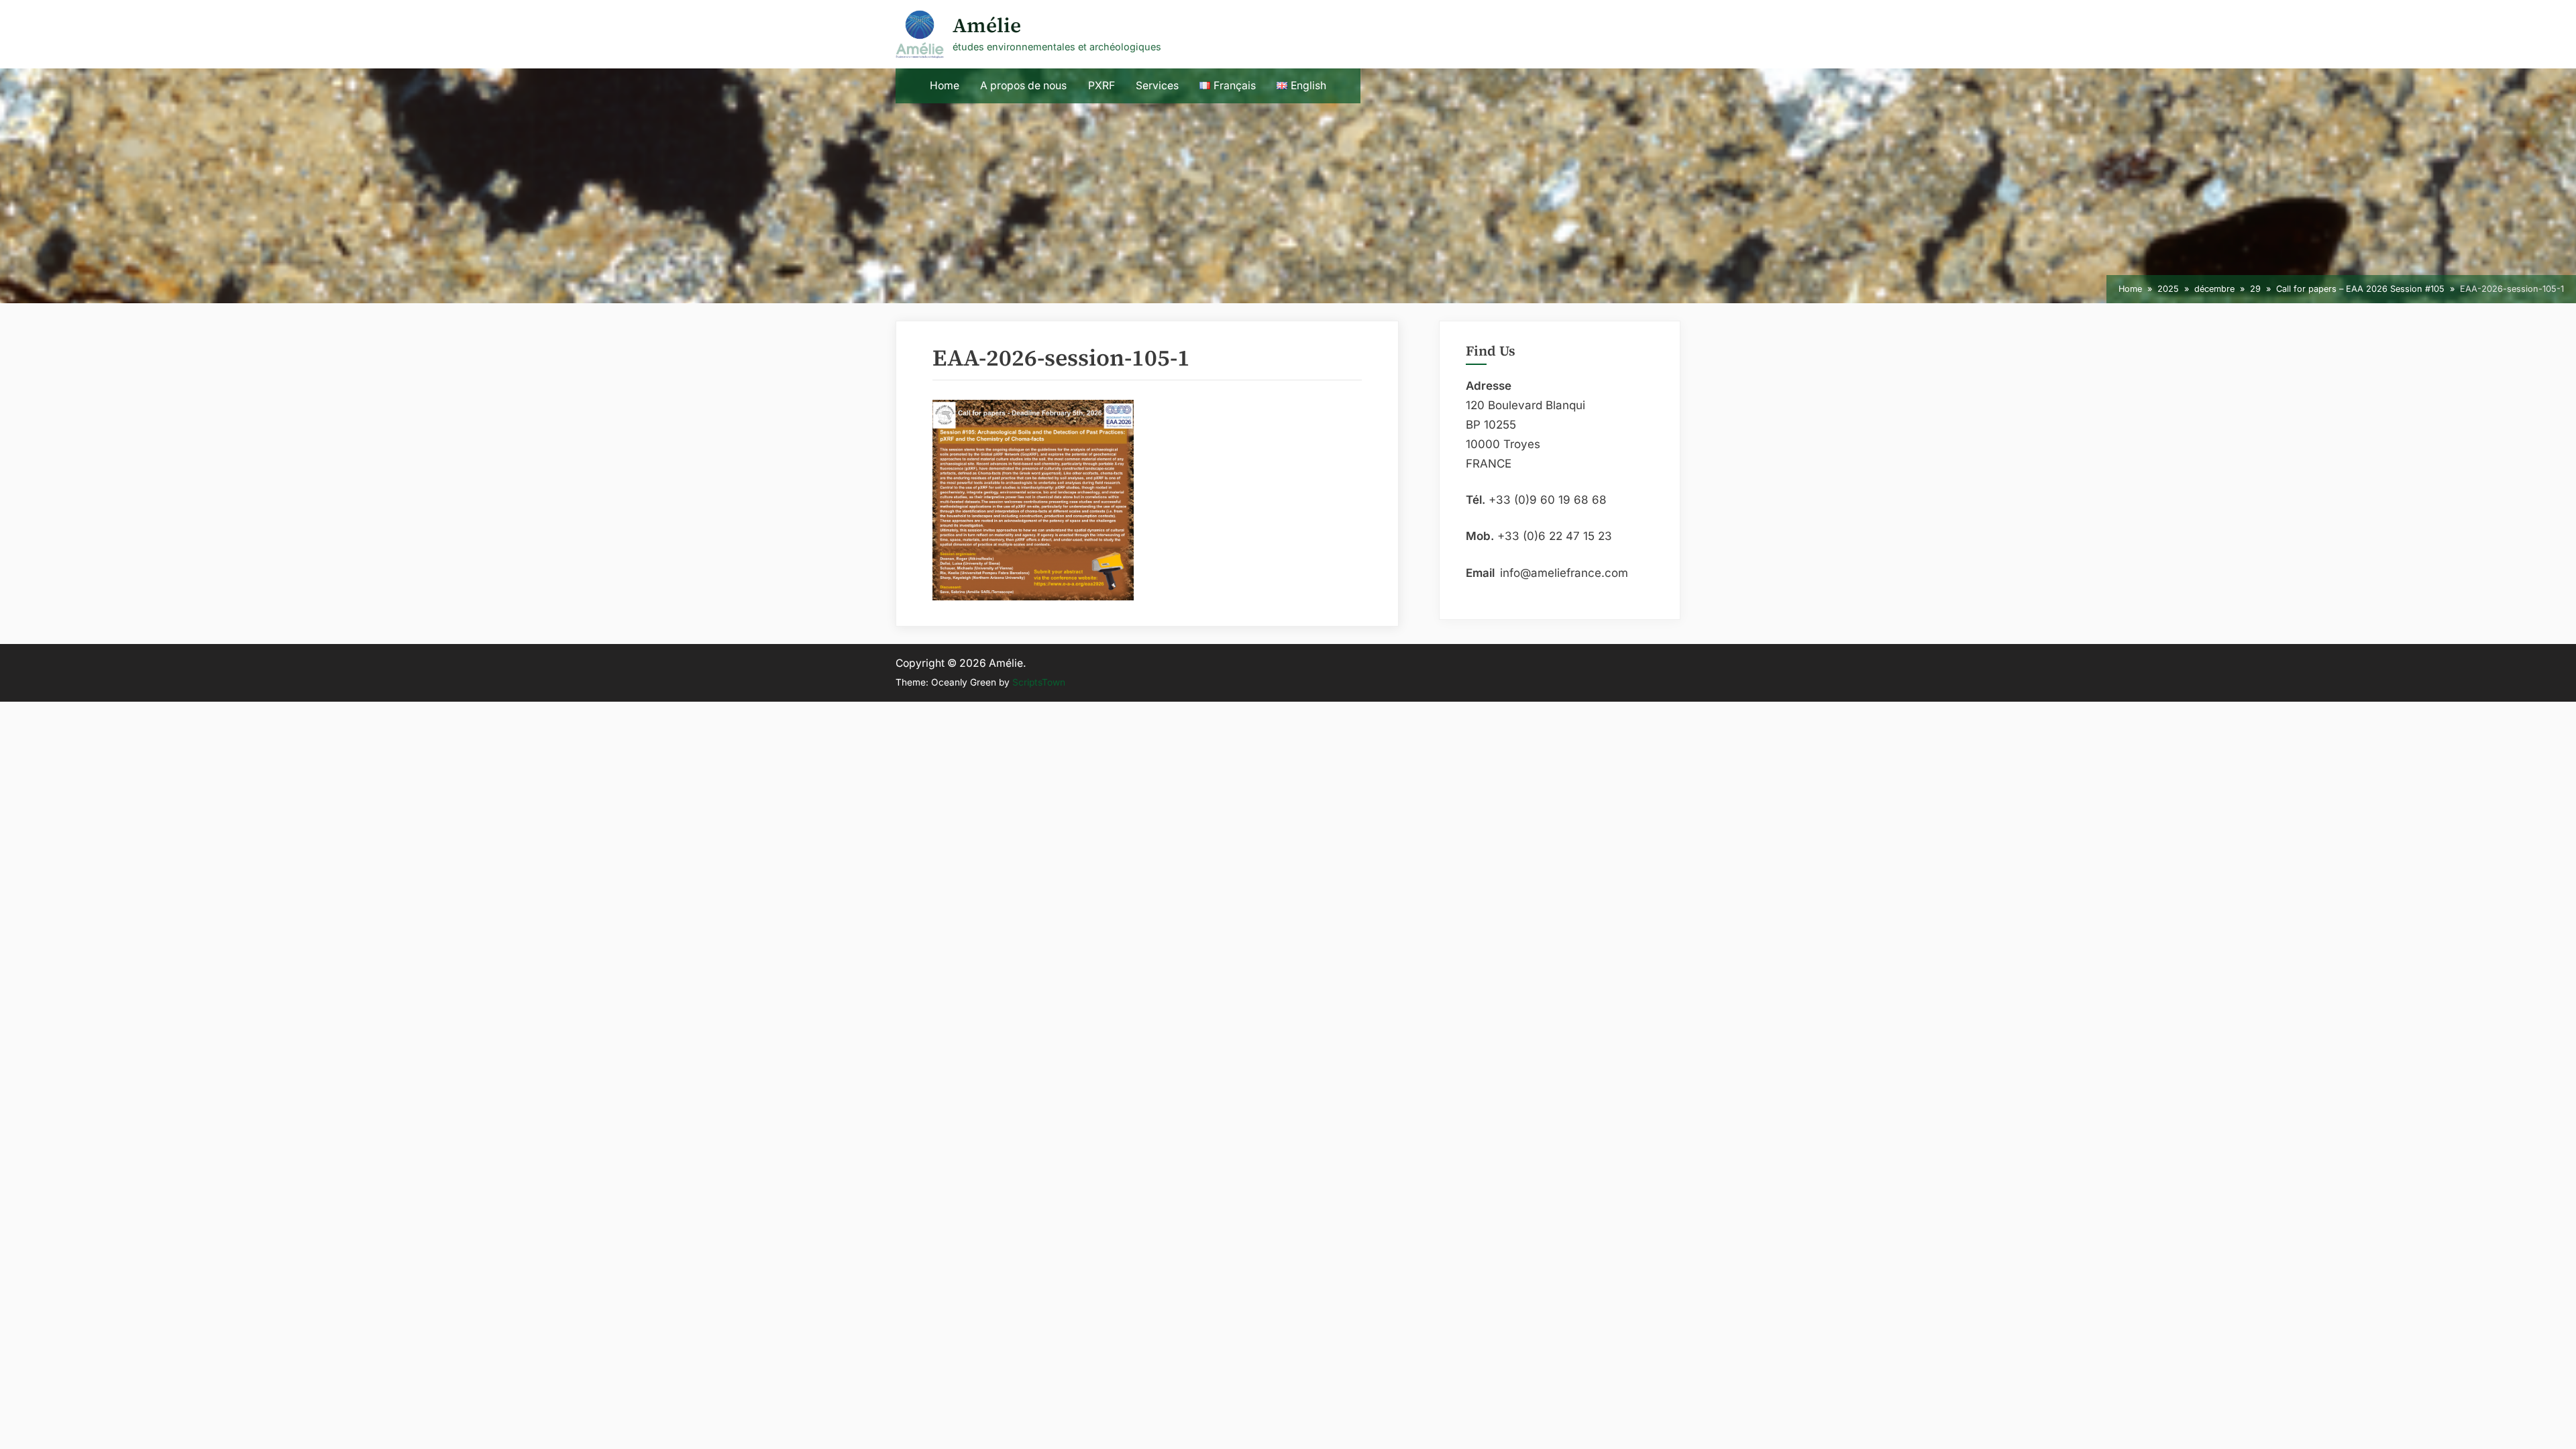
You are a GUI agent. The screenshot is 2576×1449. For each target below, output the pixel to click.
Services (1157, 86)
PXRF (1102, 86)
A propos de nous (1023, 86)
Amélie (987, 25)
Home (945, 86)
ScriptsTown (1039, 682)
